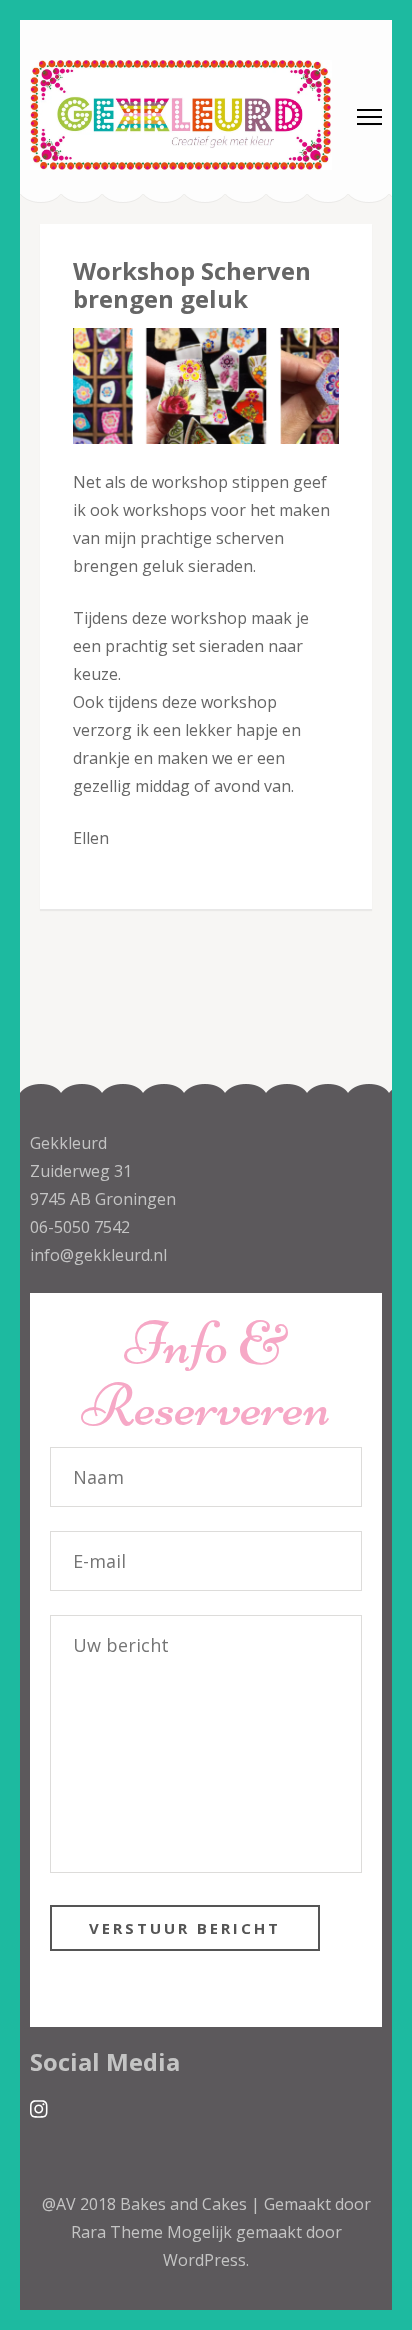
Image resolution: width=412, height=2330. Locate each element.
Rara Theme (119, 2232)
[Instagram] (39, 2109)
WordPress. (206, 2260)
